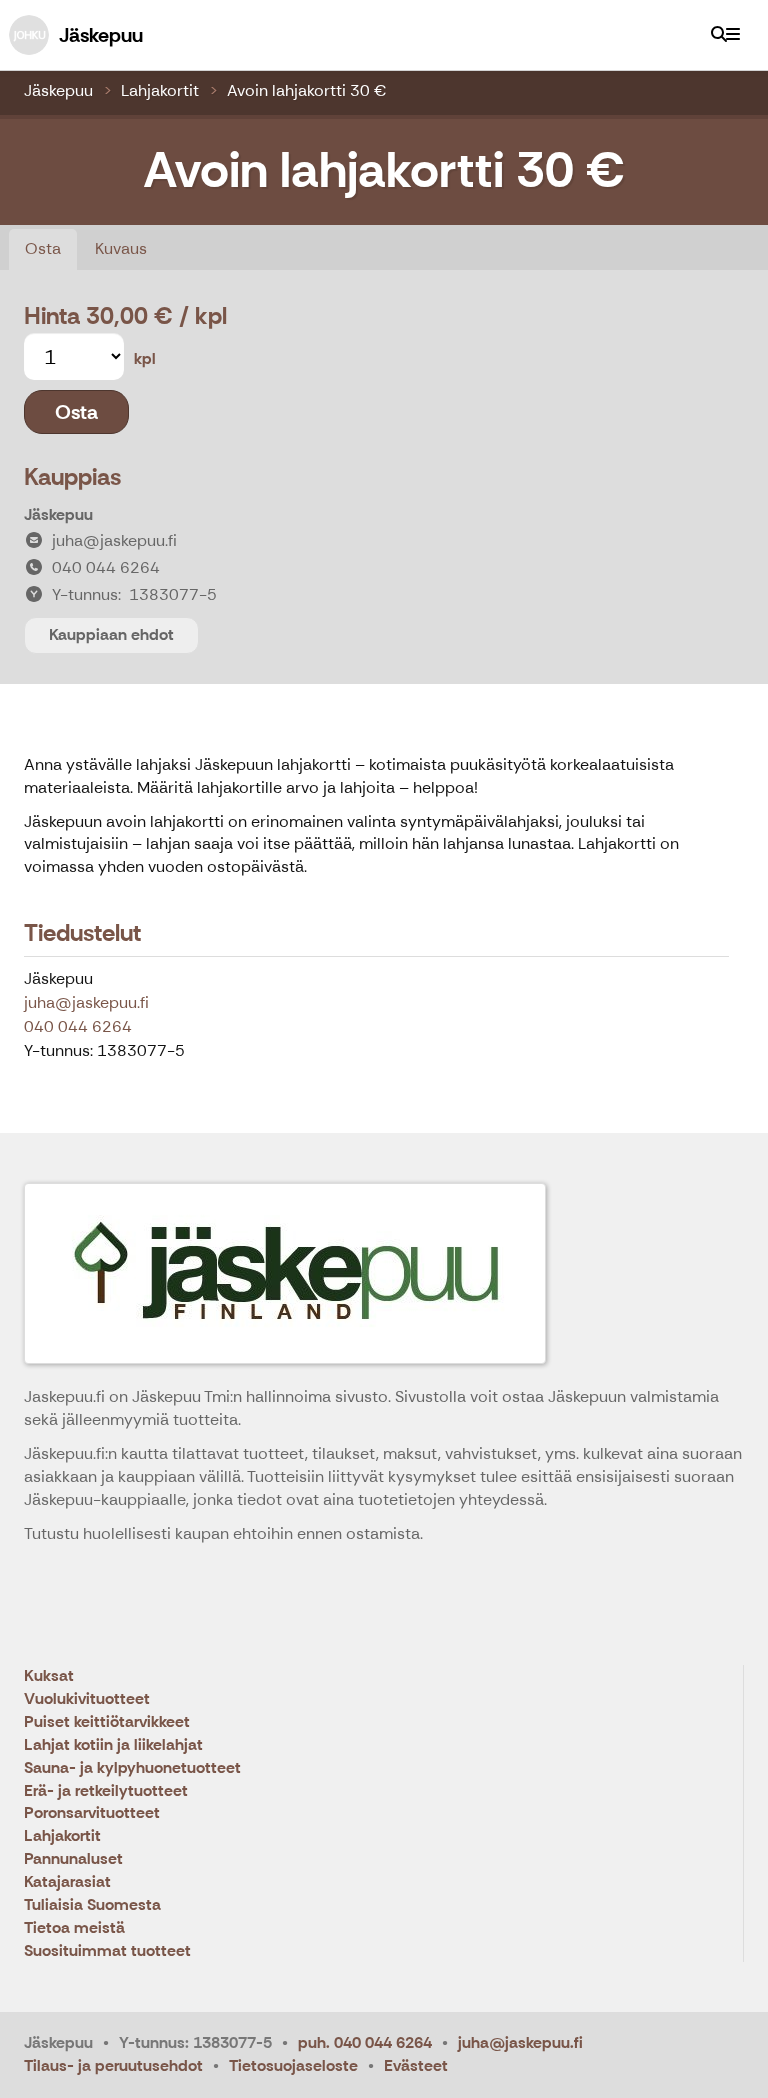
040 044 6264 (78, 1026)
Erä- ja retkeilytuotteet (106, 1791)
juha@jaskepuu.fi (86, 1002)
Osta (43, 248)
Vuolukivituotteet (87, 1699)
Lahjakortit (160, 90)
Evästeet (416, 2065)
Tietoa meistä (74, 1928)
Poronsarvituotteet (92, 1813)
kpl (145, 358)
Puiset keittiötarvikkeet (107, 1722)
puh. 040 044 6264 (365, 2042)
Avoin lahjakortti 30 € (306, 90)
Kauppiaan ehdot (111, 634)
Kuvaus (121, 248)
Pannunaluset (73, 1859)
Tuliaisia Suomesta (92, 1905)
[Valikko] (733, 35)
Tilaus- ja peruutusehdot (113, 2065)
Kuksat (49, 1676)
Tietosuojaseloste (293, 2065)
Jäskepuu (58, 90)
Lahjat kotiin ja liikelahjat (113, 1745)
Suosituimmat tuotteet (107, 1951)
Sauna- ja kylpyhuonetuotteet (132, 1768)
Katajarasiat (67, 1882)
